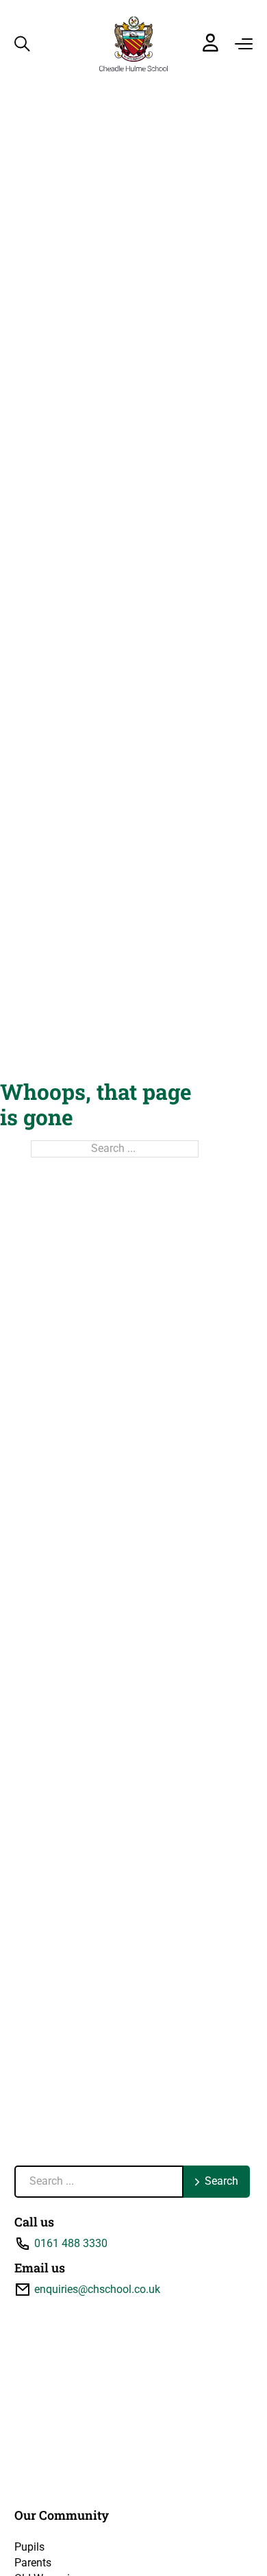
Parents (33, 2563)
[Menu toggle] (244, 44)
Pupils (29, 2547)
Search (221, 2181)
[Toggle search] (22, 44)
